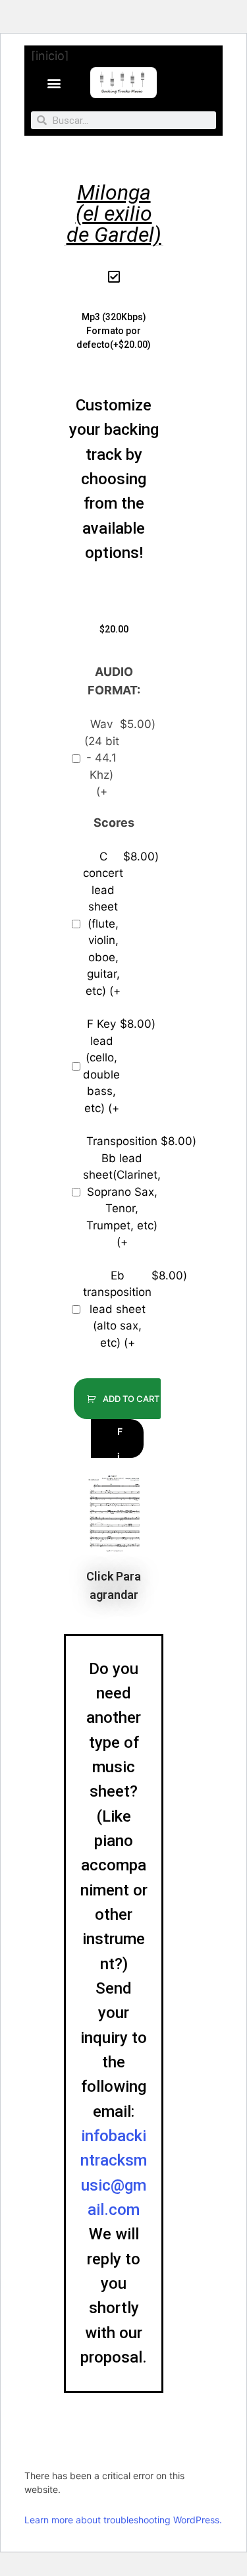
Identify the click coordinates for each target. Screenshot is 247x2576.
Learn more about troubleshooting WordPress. (123, 2520)
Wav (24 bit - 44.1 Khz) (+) (120, 758)
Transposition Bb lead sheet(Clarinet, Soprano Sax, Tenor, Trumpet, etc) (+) (119, 1191)
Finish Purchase (120, 1442)
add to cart (130, 1399)
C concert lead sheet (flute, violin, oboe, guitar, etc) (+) (119, 924)
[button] (54, 83)
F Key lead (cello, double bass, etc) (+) (119, 1066)
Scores (114, 823)
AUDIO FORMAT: (114, 681)
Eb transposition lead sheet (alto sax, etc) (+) (119, 1309)
